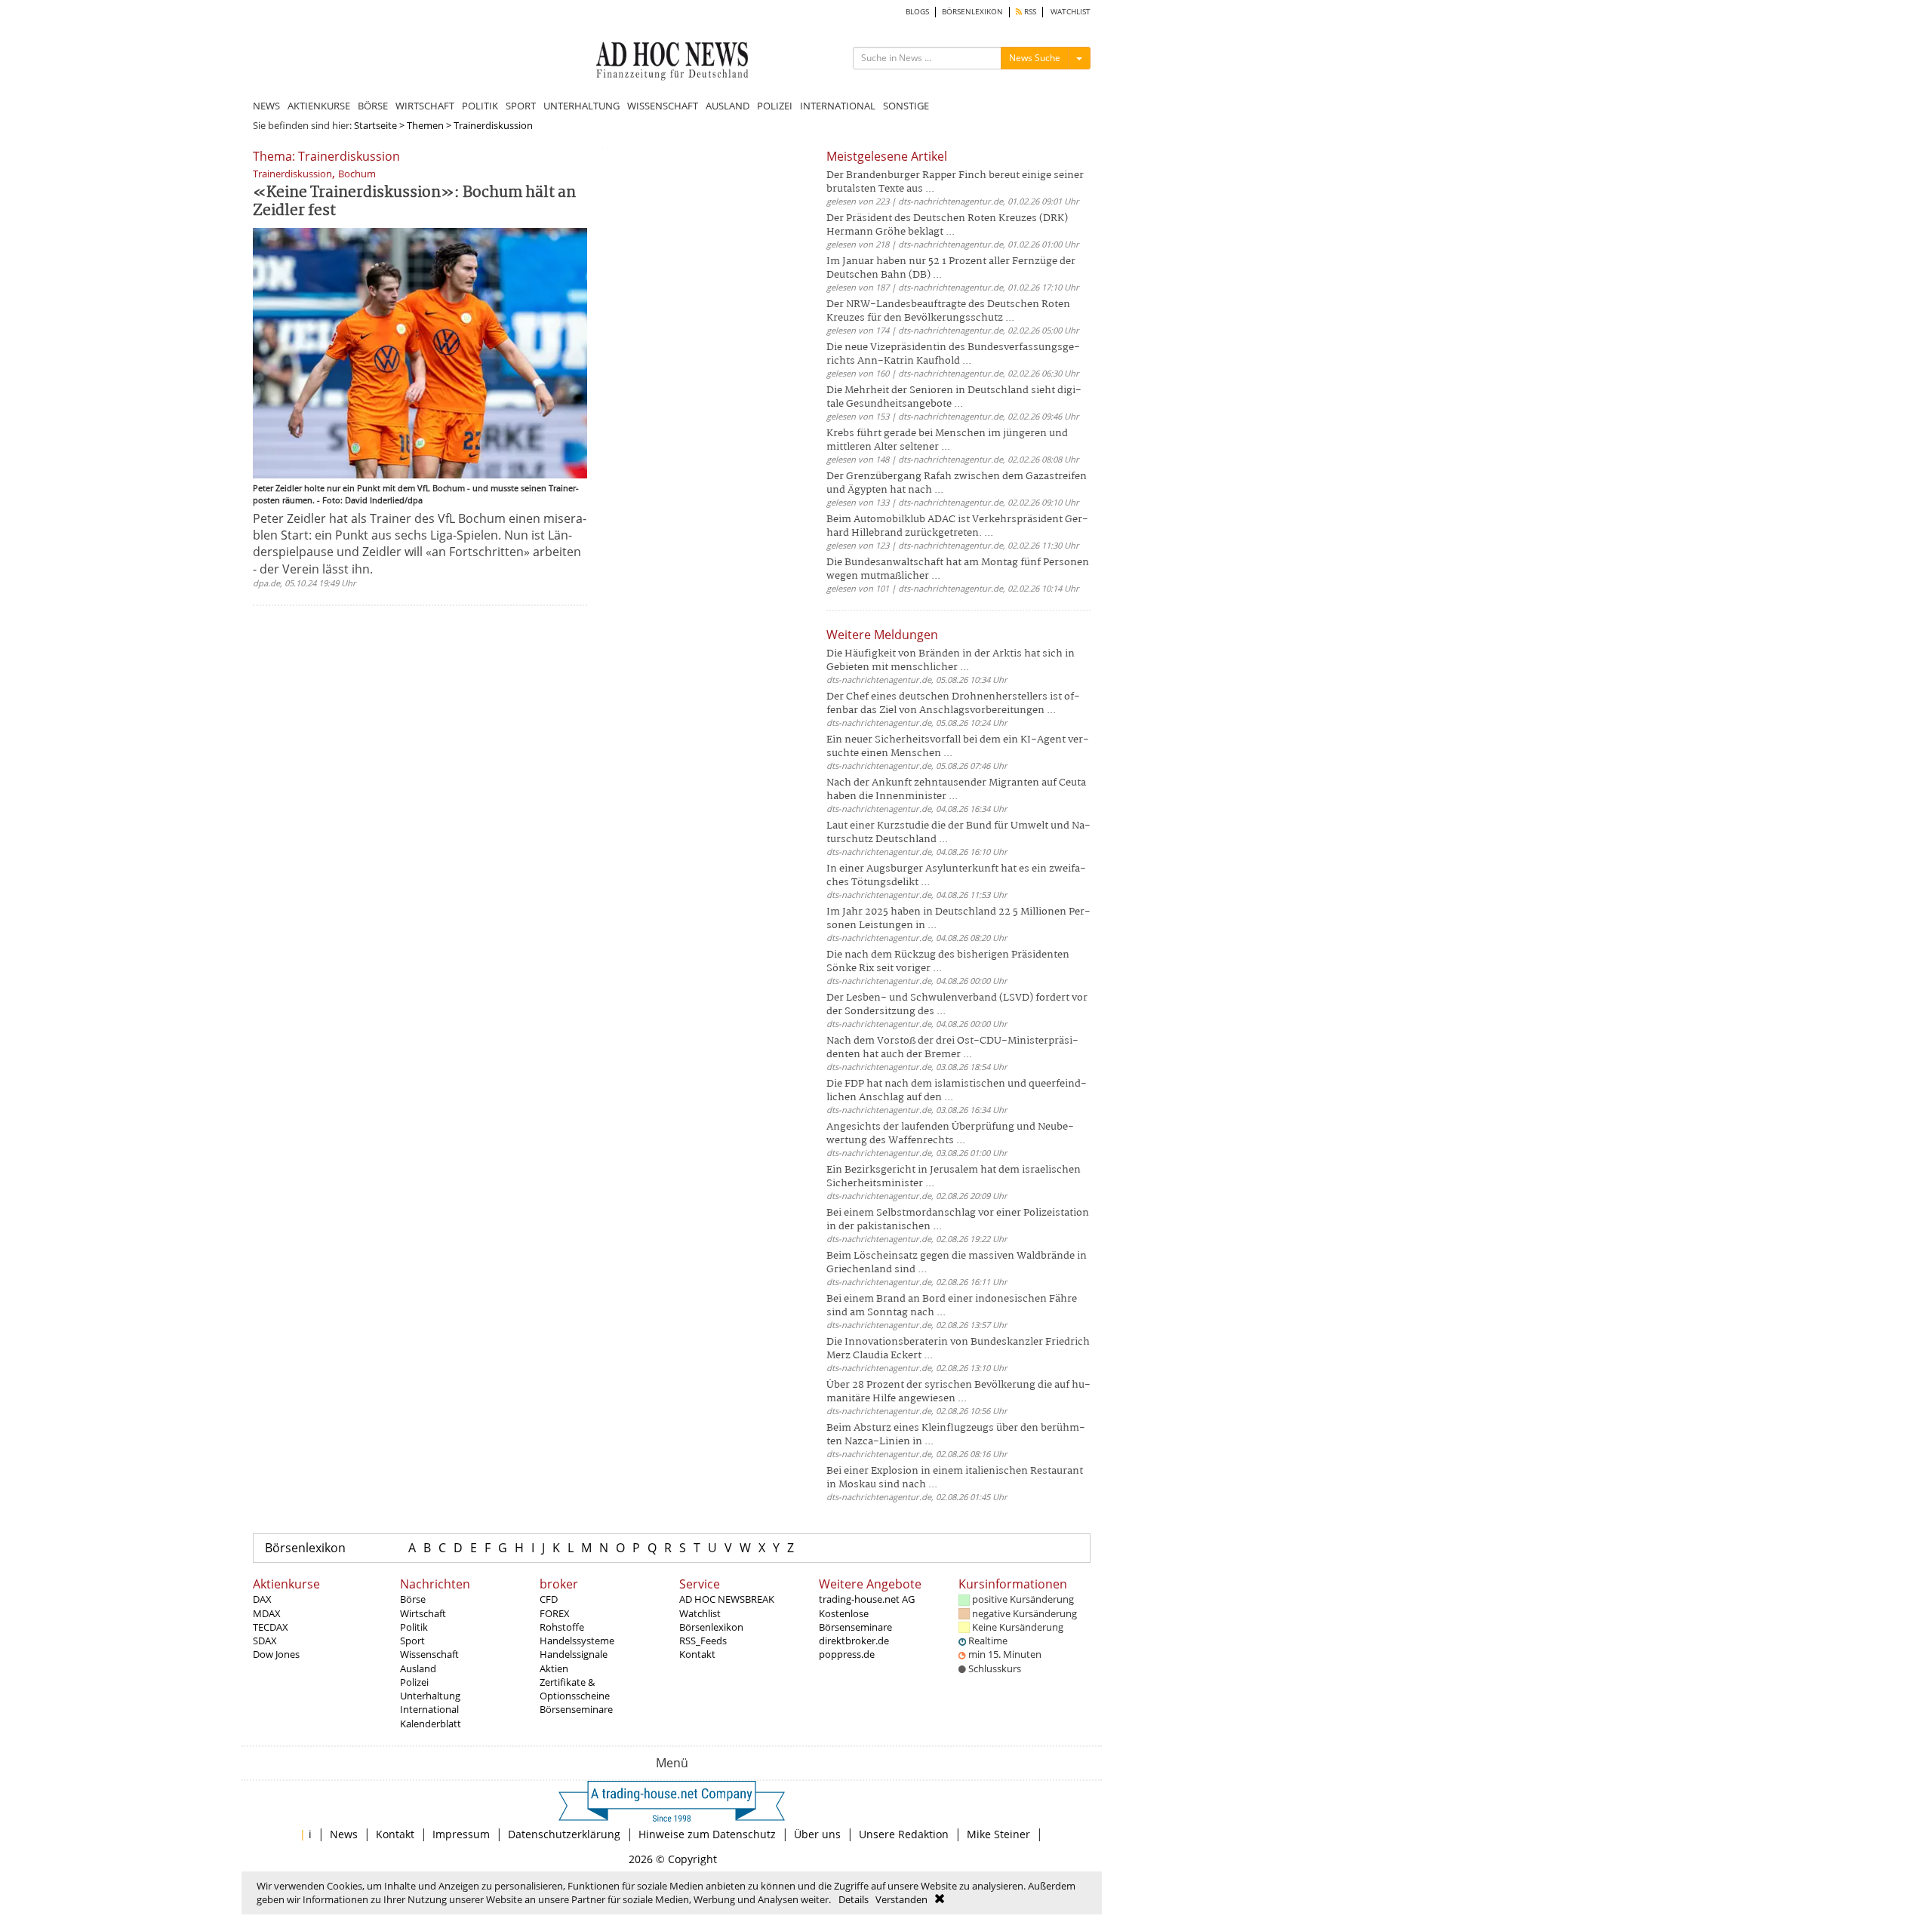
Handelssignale (574, 1654)
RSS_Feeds (703, 1641)
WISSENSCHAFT (663, 106)
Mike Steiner (998, 1834)
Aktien (554, 1668)
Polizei (414, 1682)
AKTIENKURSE (319, 106)
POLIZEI (775, 106)
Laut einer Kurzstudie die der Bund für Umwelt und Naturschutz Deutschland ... (958, 833)
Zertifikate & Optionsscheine (575, 1689)
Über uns (817, 1834)
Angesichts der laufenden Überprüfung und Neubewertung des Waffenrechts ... (950, 1134)
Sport (412, 1641)
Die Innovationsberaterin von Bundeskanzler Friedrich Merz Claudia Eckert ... (958, 1349)
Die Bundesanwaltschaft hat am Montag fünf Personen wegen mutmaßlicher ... (958, 569)
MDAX (267, 1613)
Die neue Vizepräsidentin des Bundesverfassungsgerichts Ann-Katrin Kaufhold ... (953, 354)
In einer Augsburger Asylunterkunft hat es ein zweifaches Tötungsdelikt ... (956, 876)
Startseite (375, 125)
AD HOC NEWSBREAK (727, 1599)
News (344, 1834)
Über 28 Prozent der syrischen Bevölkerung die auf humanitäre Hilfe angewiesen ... (958, 1392)
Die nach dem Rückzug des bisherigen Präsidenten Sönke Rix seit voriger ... (948, 962)
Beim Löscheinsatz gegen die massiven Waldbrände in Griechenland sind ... (957, 1263)
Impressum (461, 1834)
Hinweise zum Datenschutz (707, 1834)
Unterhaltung (430, 1696)
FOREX (555, 1613)
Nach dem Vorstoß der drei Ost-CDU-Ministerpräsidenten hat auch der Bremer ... (952, 1048)
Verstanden (901, 1899)
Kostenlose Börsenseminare (855, 1620)
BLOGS (917, 12)
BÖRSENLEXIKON (972, 12)
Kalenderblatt (431, 1724)
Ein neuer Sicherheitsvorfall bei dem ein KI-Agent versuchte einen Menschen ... (958, 747)
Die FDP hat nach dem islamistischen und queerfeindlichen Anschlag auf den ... (957, 1091)
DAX (262, 1599)
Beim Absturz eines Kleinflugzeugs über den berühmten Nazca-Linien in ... (956, 1435)
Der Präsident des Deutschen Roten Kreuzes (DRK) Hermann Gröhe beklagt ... (947, 225)
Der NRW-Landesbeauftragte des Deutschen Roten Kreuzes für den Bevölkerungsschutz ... (948, 311)
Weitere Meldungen (882, 635)
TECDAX (271, 1627)
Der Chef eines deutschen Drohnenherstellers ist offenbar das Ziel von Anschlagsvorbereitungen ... (953, 704)
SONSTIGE (906, 106)
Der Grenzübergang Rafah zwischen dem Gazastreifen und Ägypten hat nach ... (957, 483)
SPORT (521, 106)
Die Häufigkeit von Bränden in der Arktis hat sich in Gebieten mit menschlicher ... (951, 661)
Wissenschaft (429, 1654)
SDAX (265, 1641)
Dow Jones (276, 1654)
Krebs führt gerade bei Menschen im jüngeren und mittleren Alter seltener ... (947, 440)
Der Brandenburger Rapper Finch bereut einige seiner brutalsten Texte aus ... (955, 182)
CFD (549, 1599)
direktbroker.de (854, 1641)
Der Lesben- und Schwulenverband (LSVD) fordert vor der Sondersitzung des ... (957, 1005)
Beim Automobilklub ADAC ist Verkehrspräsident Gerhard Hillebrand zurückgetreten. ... (957, 526)
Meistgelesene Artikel (887, 156)
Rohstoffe (562, 1627)
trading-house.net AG (867, 1599)
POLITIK (480, 106)
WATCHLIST (1071, 12)
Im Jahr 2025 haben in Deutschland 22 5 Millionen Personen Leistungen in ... (958, 919)
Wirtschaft (423, 1613)
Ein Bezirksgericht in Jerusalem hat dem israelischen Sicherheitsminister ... (954, 1177)
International (429, 1709)
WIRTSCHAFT (425, 106)
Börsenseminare (576, 1709)
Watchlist (700, 1613)
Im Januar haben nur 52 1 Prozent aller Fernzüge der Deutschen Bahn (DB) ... (951, 268)
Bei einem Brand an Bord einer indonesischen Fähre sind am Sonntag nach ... (952, 1306)
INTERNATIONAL (838, 106)
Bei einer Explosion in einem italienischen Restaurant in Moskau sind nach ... (955, 1478)
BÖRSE (373, 106)
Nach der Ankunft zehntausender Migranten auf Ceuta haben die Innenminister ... (956, 790)
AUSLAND (728, 106)
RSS (1029, 12)
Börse (413, 1599)
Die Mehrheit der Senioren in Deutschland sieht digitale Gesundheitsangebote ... (954, 397)
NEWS (266, 106)
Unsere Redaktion (904, 1834)
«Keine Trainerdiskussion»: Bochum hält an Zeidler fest (414, 202)
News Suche (1035, 58)
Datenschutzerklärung (564, 1834)
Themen (425, 125)
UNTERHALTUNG (581, 106)
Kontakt (697, 1654)
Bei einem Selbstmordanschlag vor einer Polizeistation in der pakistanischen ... (958, 1220)
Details (854, 1899)
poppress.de (847, 1654)
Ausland (418, 1668)
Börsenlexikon (305, 1548)
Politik (414, 1627)
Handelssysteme (577, 1641)
